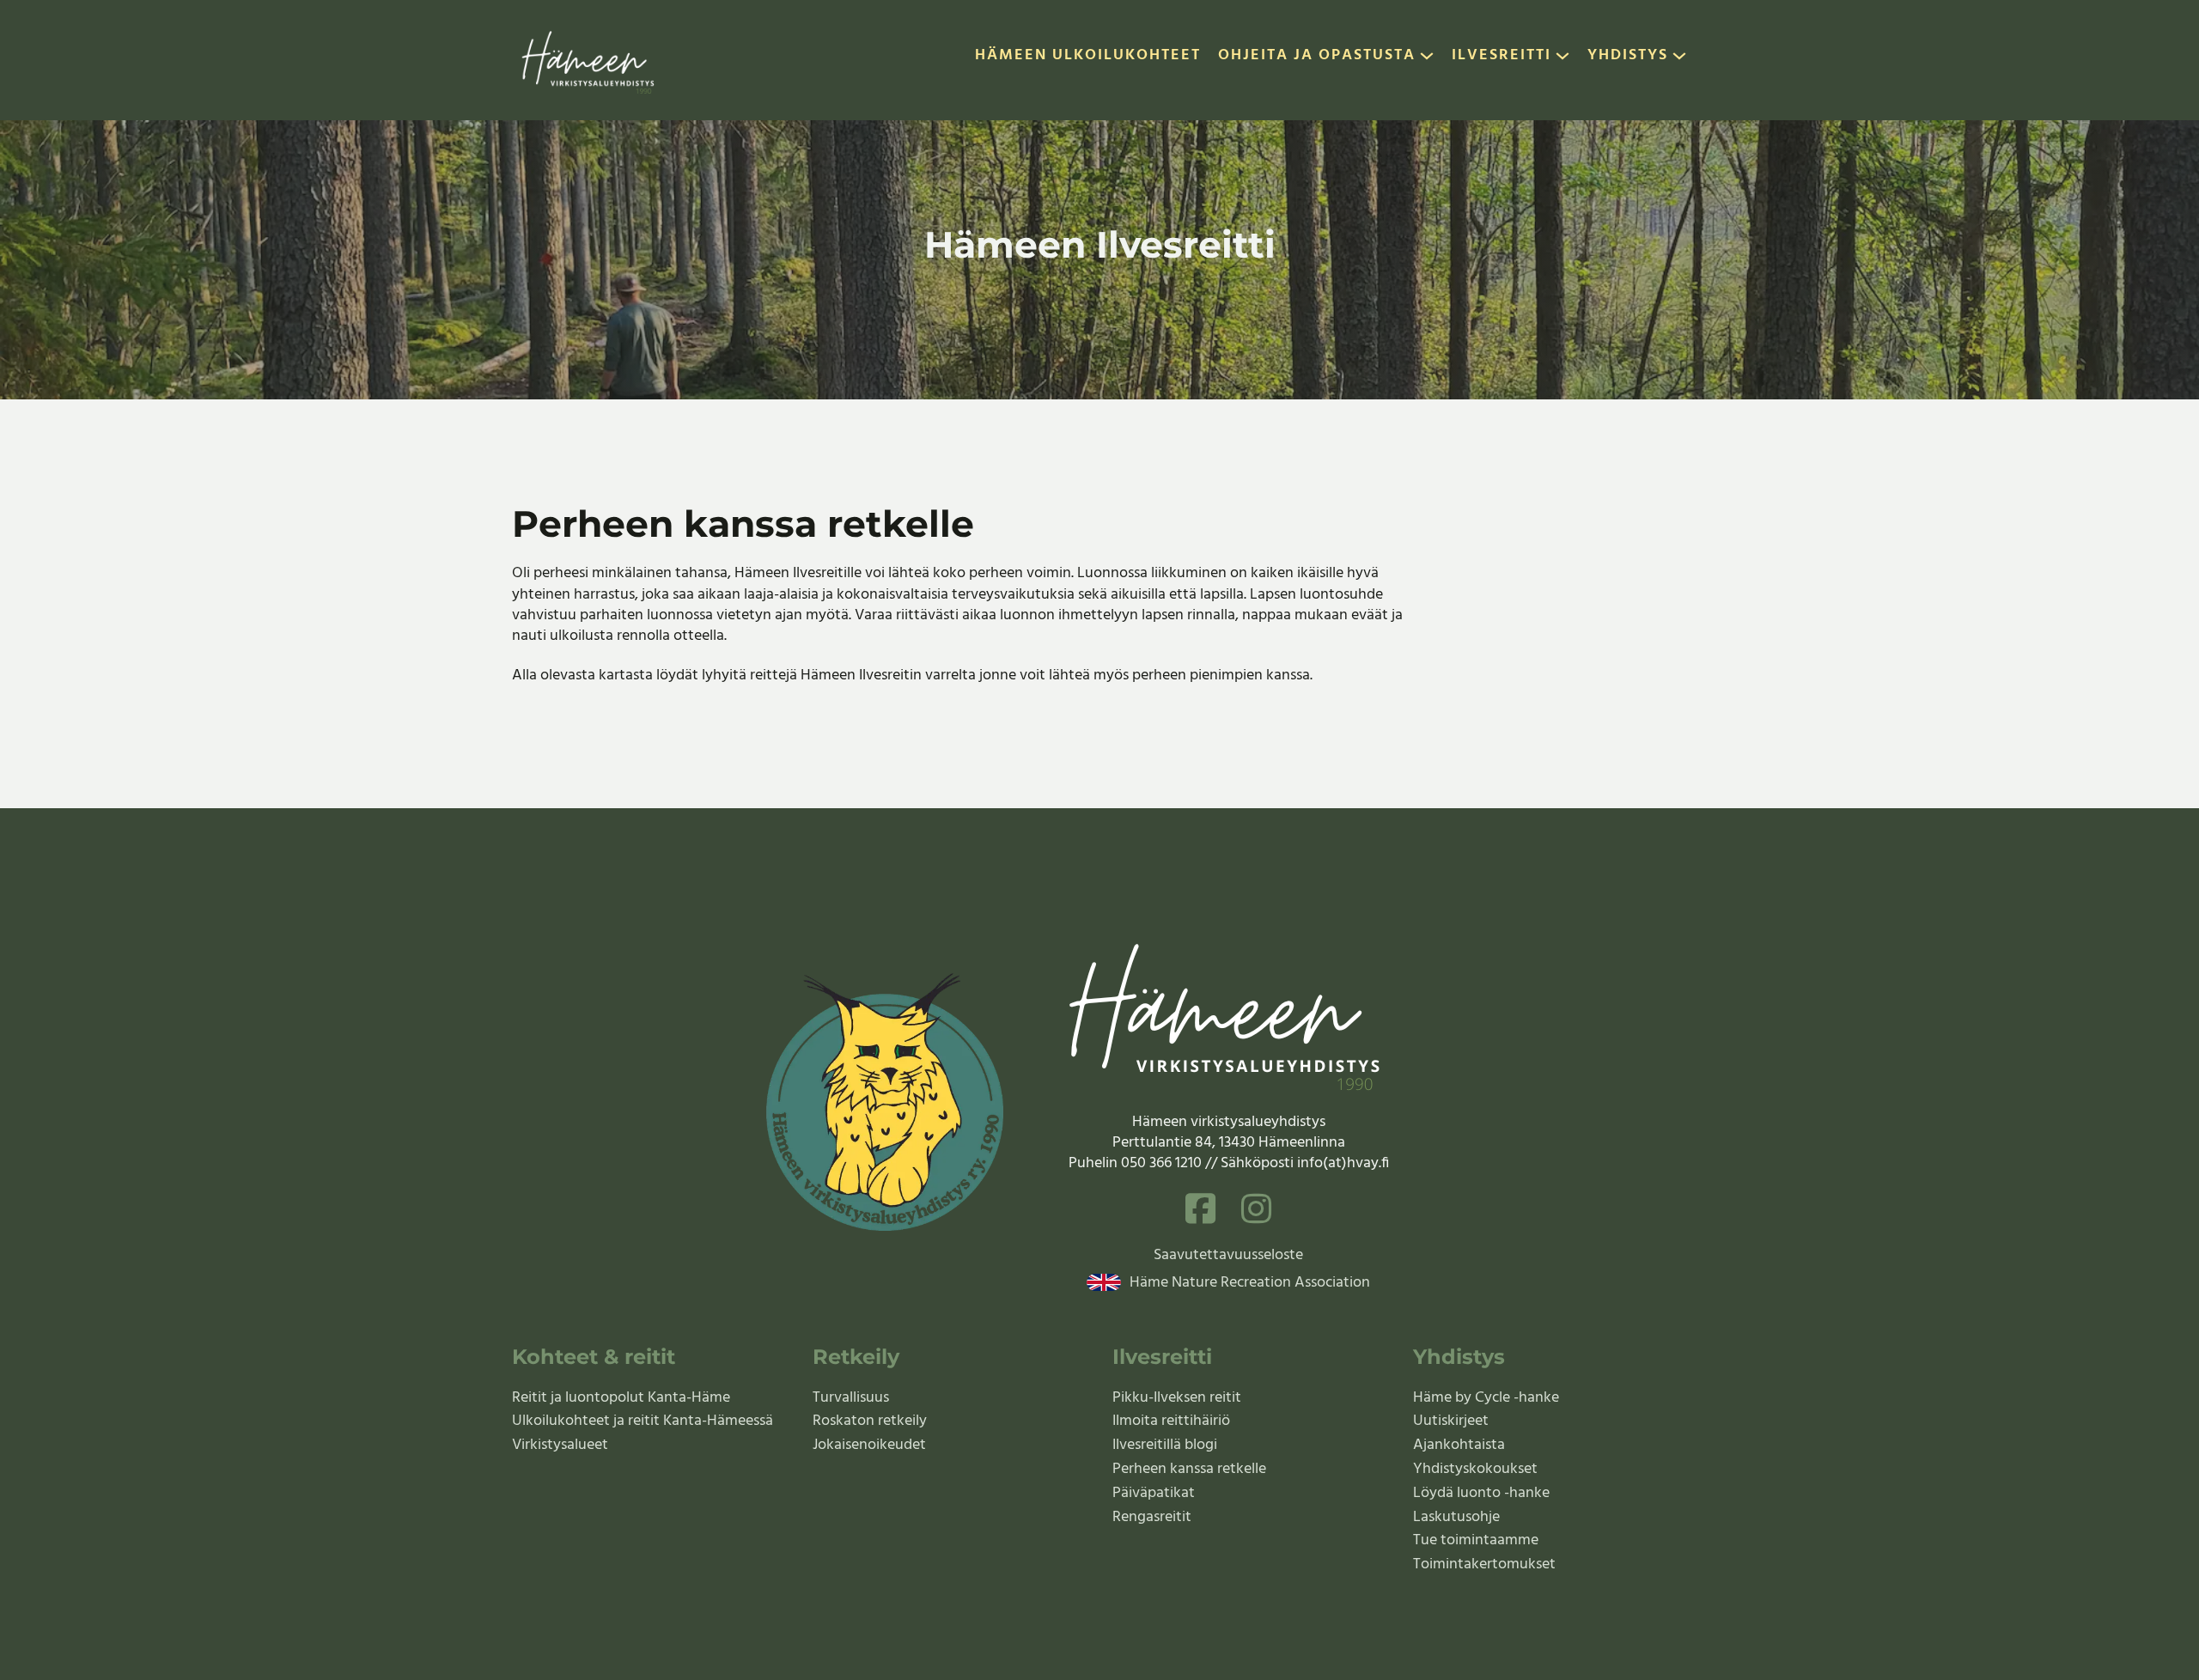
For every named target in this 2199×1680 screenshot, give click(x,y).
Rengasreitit (1152, 1517)
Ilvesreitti (1502, 57)
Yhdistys (1628, 57)
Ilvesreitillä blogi (1165, 1445)
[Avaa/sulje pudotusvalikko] (1427, 60)
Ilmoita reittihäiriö (1171, 1421)
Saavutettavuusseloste (1228, 1256)
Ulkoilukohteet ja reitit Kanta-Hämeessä (643, 1421)
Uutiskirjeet (1451, 1421)
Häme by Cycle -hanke (1486, 1398)
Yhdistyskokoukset (1475, 1469)
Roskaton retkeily (870, 1421)
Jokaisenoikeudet (869, 1445)
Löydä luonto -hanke (1481, 1493)
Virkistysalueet (560, 1445)
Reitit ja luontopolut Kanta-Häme (621, 1398)
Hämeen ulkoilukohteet (1088, 57)
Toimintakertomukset (1484, 1564)
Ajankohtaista (1459, 1445)
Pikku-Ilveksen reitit (1177, 1398)
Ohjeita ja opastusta (1317, 57)
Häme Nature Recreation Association (1250, 1283)
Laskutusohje (1456, 1517)
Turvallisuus (851, 1398)
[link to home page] (590, 60)
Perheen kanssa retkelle (1189, 1469)
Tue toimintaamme (1476, 1540)
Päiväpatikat (1154, 1493)
